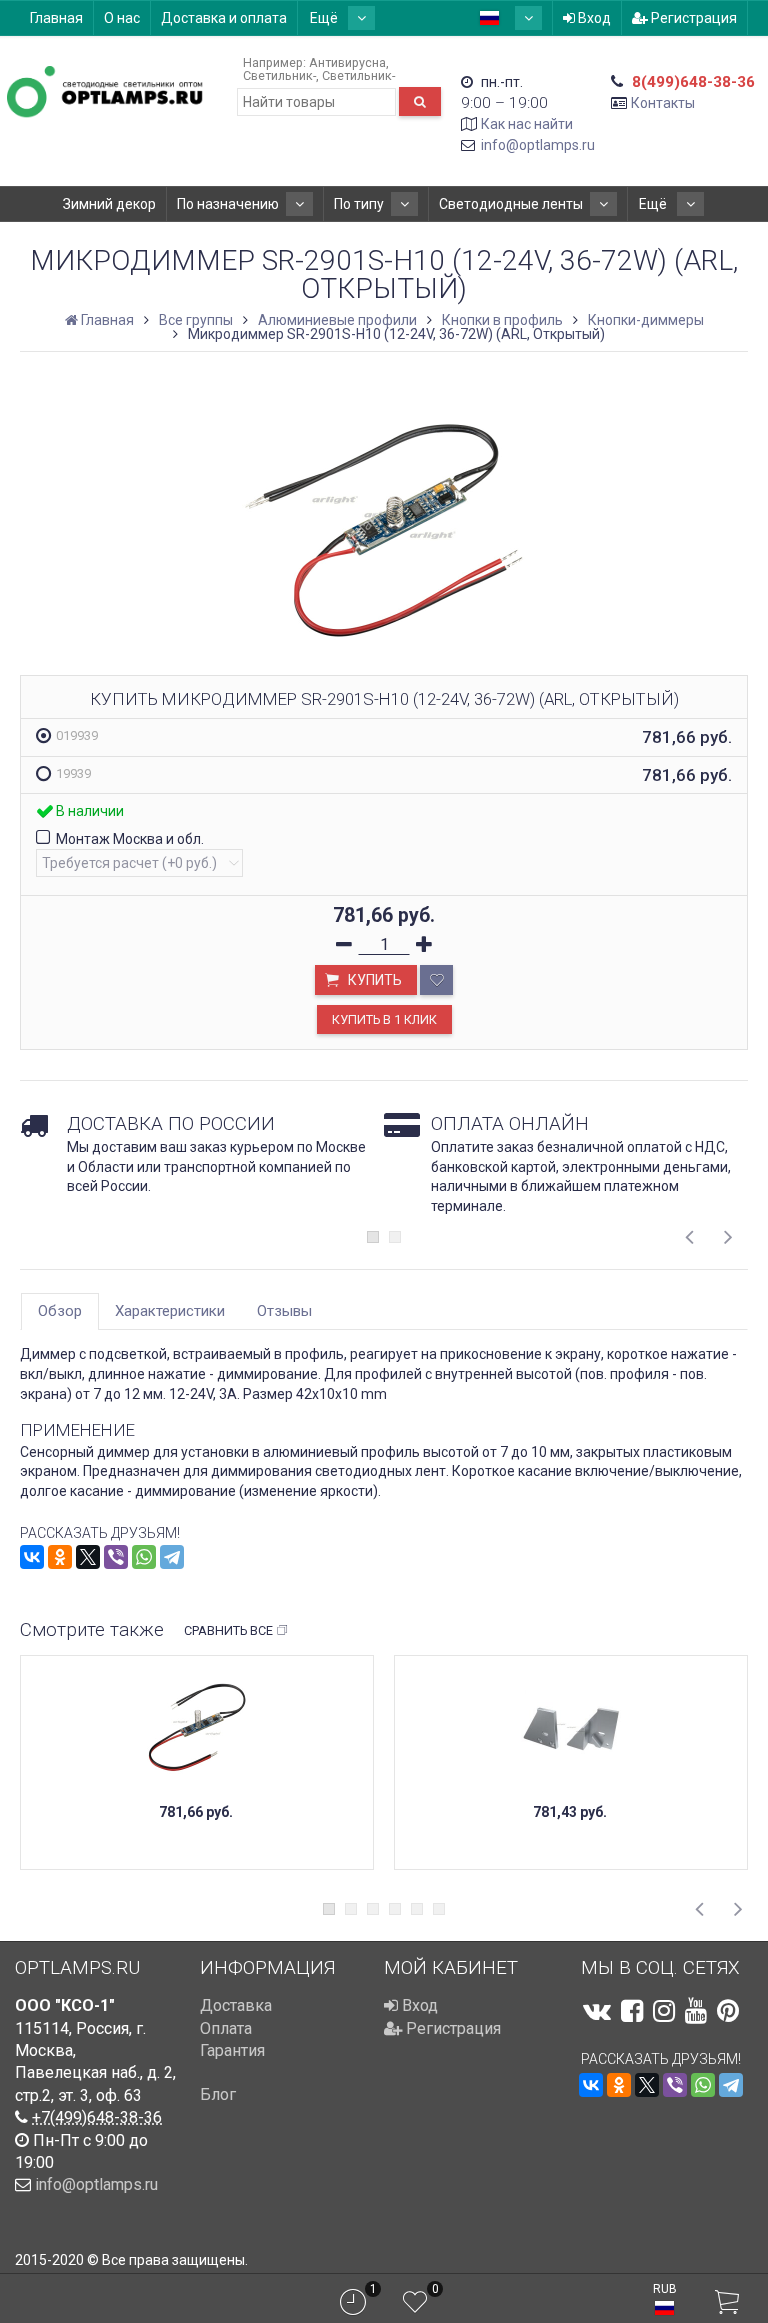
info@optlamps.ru (538, 145)
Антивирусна (347, 62)
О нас (122, 18)
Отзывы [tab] (284, 1311)
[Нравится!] (436, 980)
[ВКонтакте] (32, 1557)
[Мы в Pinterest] (728, 2011)
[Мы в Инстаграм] (664, 2011)
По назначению (228, 204)
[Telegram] (172, 1557)
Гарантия (232, 2050)
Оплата (226, 2028)
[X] (88, 1557)
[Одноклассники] (60, 1557)
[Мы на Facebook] (632, 2011)
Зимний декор (109, 204)
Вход (593, 18)
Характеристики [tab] (170, 1311)
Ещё (325, 18)
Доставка (236, 2005)
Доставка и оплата (224, 18)
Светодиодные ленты (511, 204)
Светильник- (279, 75)
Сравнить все (228, 1630)
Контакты (663, 103)
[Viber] (116, 1557)
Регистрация (692, 18)
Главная (56, 18)
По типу (359, 204)
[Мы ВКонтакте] (597, 2011)
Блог (218, 2094)
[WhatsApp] (144, 1557)
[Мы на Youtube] (696, 2011)
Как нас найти (527, 124)
